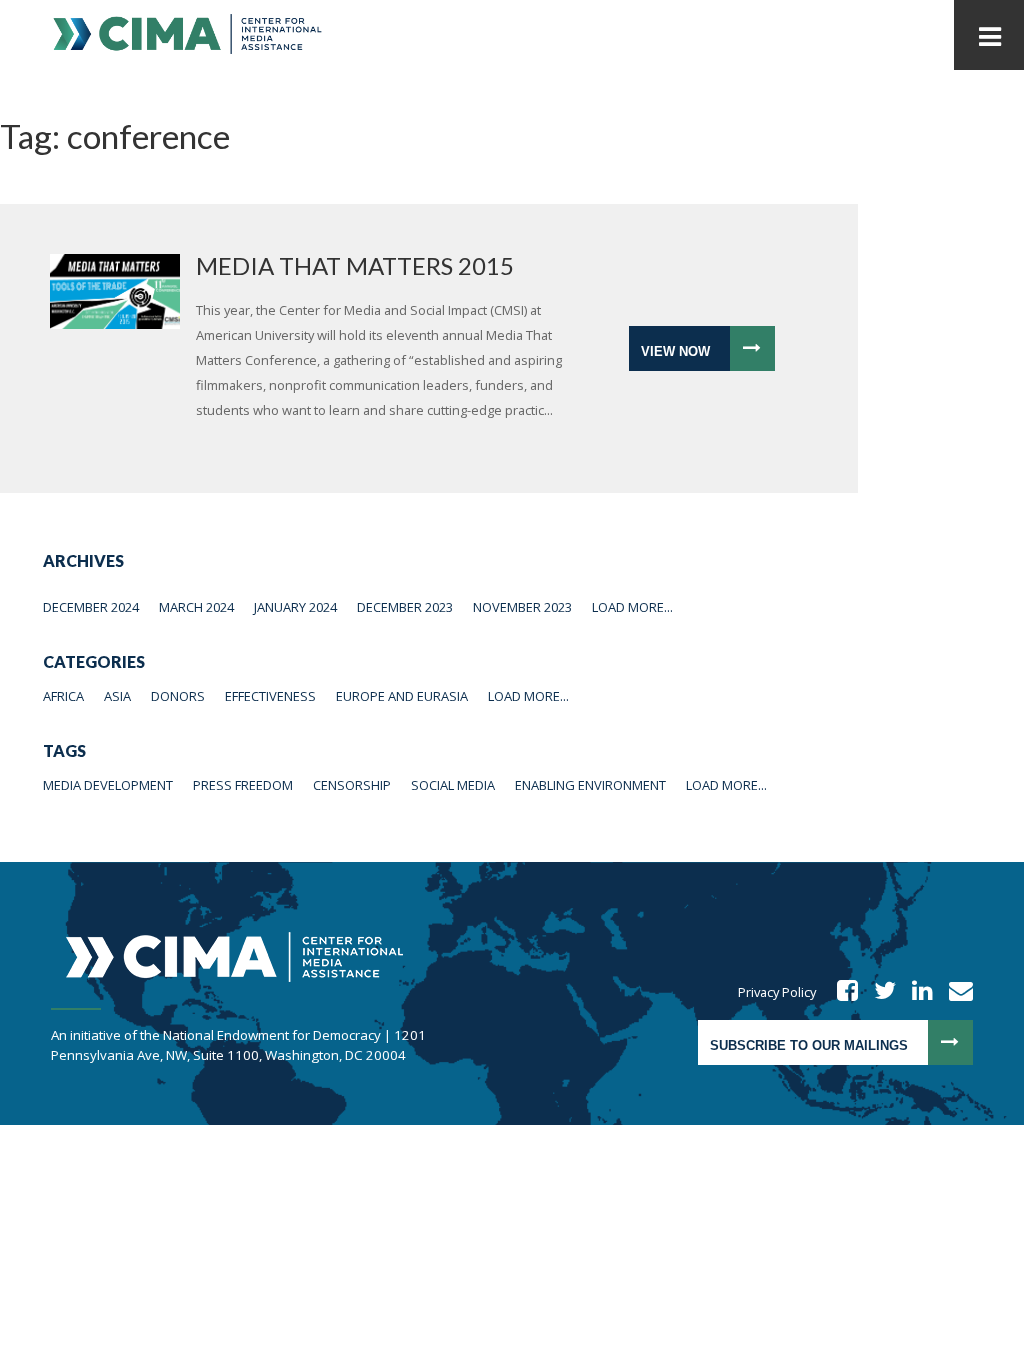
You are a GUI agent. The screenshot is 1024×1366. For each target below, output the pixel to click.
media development (108, 785)
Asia (117, 696)
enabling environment (590, 785)
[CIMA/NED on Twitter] (878, 992)
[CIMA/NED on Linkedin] (916, 992)
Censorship (352, 785)
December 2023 (405, 607)
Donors (178, 696)
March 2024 (196, 607)
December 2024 (91, 607)
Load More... (632, 607)
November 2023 (522, 607)
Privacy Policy (777, 992)
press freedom (243, 785)
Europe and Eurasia (402, 696)
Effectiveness (270, 696)
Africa (63, 696)
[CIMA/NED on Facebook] (841, 992)
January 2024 (295, 607)
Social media (453, 785)
